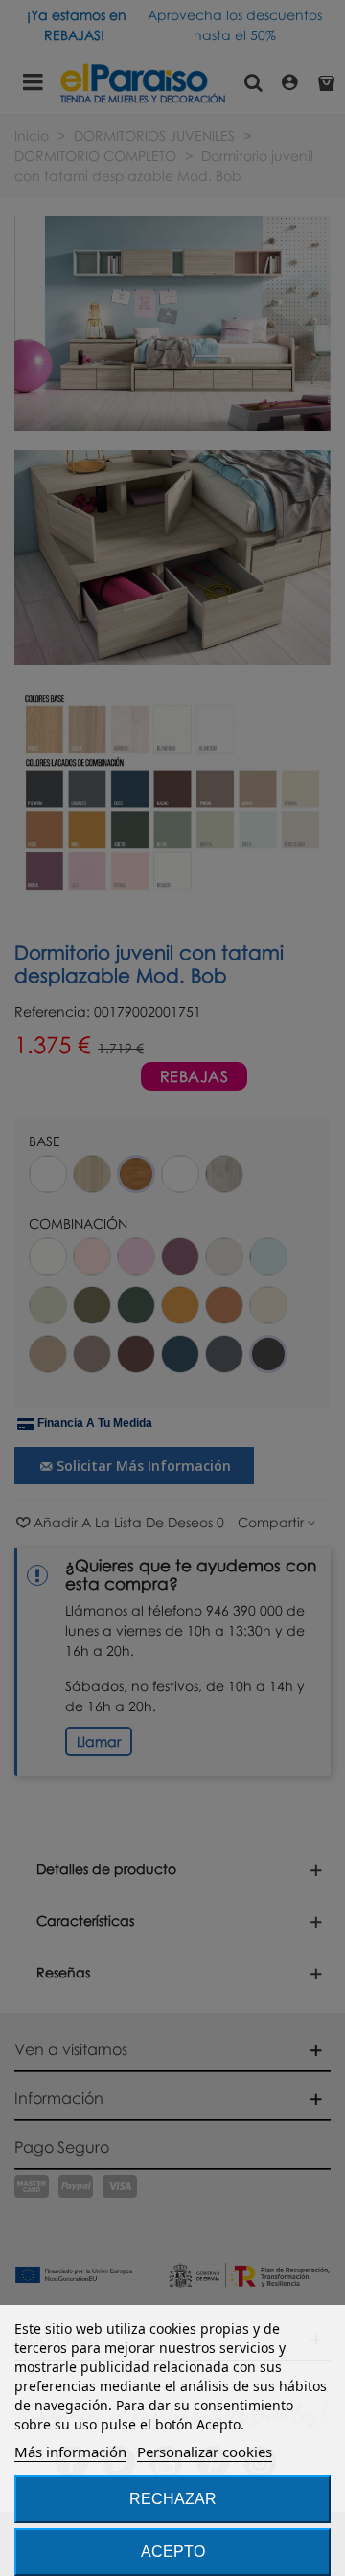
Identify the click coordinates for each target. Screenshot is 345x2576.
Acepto (173, 2552)
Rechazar (173, 2499)
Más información (70, 2452)
